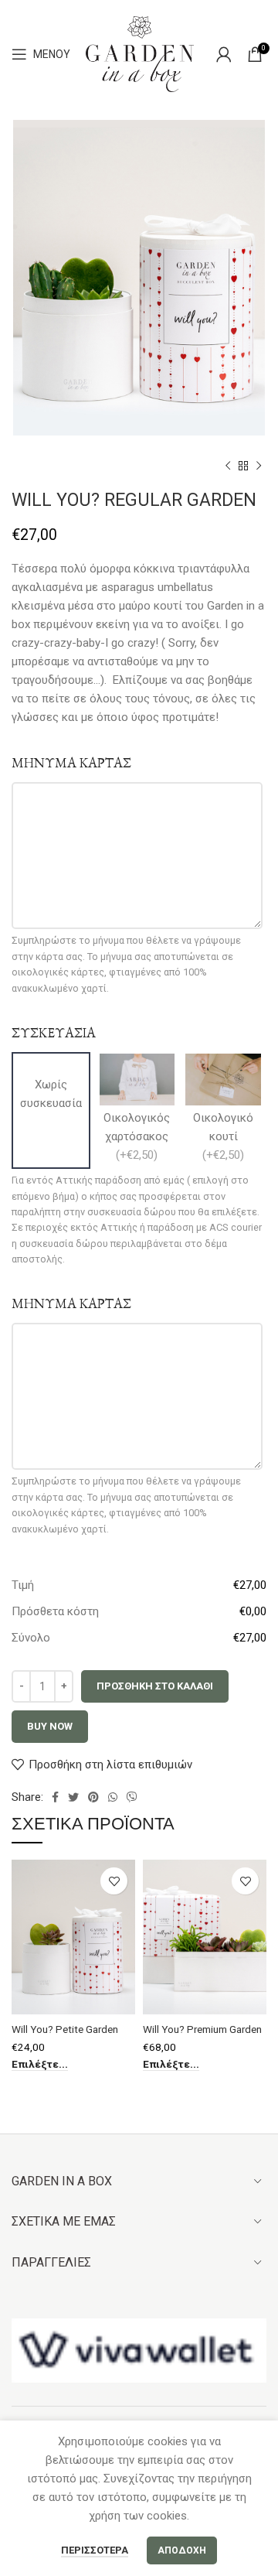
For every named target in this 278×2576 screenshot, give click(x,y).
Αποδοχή (182, 2550)
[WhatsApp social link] (113, 1797)
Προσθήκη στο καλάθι (155, 1686)
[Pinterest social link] (93, 1797)
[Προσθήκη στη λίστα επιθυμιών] (114, 1881)
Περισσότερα (95, 2550)
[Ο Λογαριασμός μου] (224, 54)
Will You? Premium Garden (202, 2029)
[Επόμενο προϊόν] (259, 466)
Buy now (50, 1726)
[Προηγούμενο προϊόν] (228, 466)
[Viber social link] (132, 1797)
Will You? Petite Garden (65, 2029)
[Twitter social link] (73, 1797)
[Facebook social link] (55, 1797)
